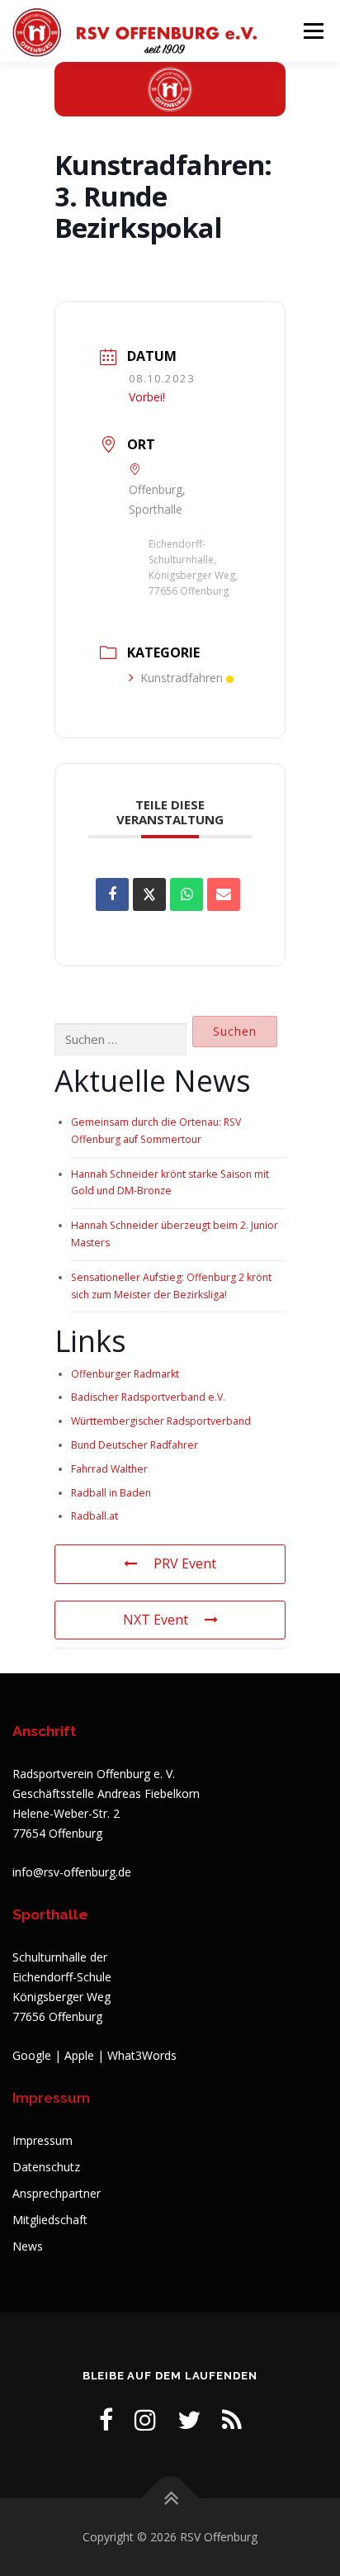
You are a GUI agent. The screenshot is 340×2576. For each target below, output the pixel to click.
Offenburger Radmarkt (125, 1374)
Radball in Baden (111, 1493)
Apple (79, 2055)
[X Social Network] (149, 894)
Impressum (42, 2140)
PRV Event (185, 1563)
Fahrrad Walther (109, 1469)
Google (32, 2055)
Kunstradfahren (182, 678)
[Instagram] (145, 2419)
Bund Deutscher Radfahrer (135, 1445)
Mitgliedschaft (50, 2220)
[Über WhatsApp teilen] (187, 894)
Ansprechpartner (57, 2193)
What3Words (142, 2055)
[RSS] (232, 2419)
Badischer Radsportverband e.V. (148, 1397)
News (28, 2246)
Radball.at (94, 1516)
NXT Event (156, 1620)
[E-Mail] (224, 894)
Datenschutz (46, 2167)
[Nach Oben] (170, 2499)
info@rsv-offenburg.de (72, 1872)
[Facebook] (106, 2419)
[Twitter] (189, 2419)
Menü (312, 31)
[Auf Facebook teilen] (112, 894)
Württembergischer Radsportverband (161, 1421)
